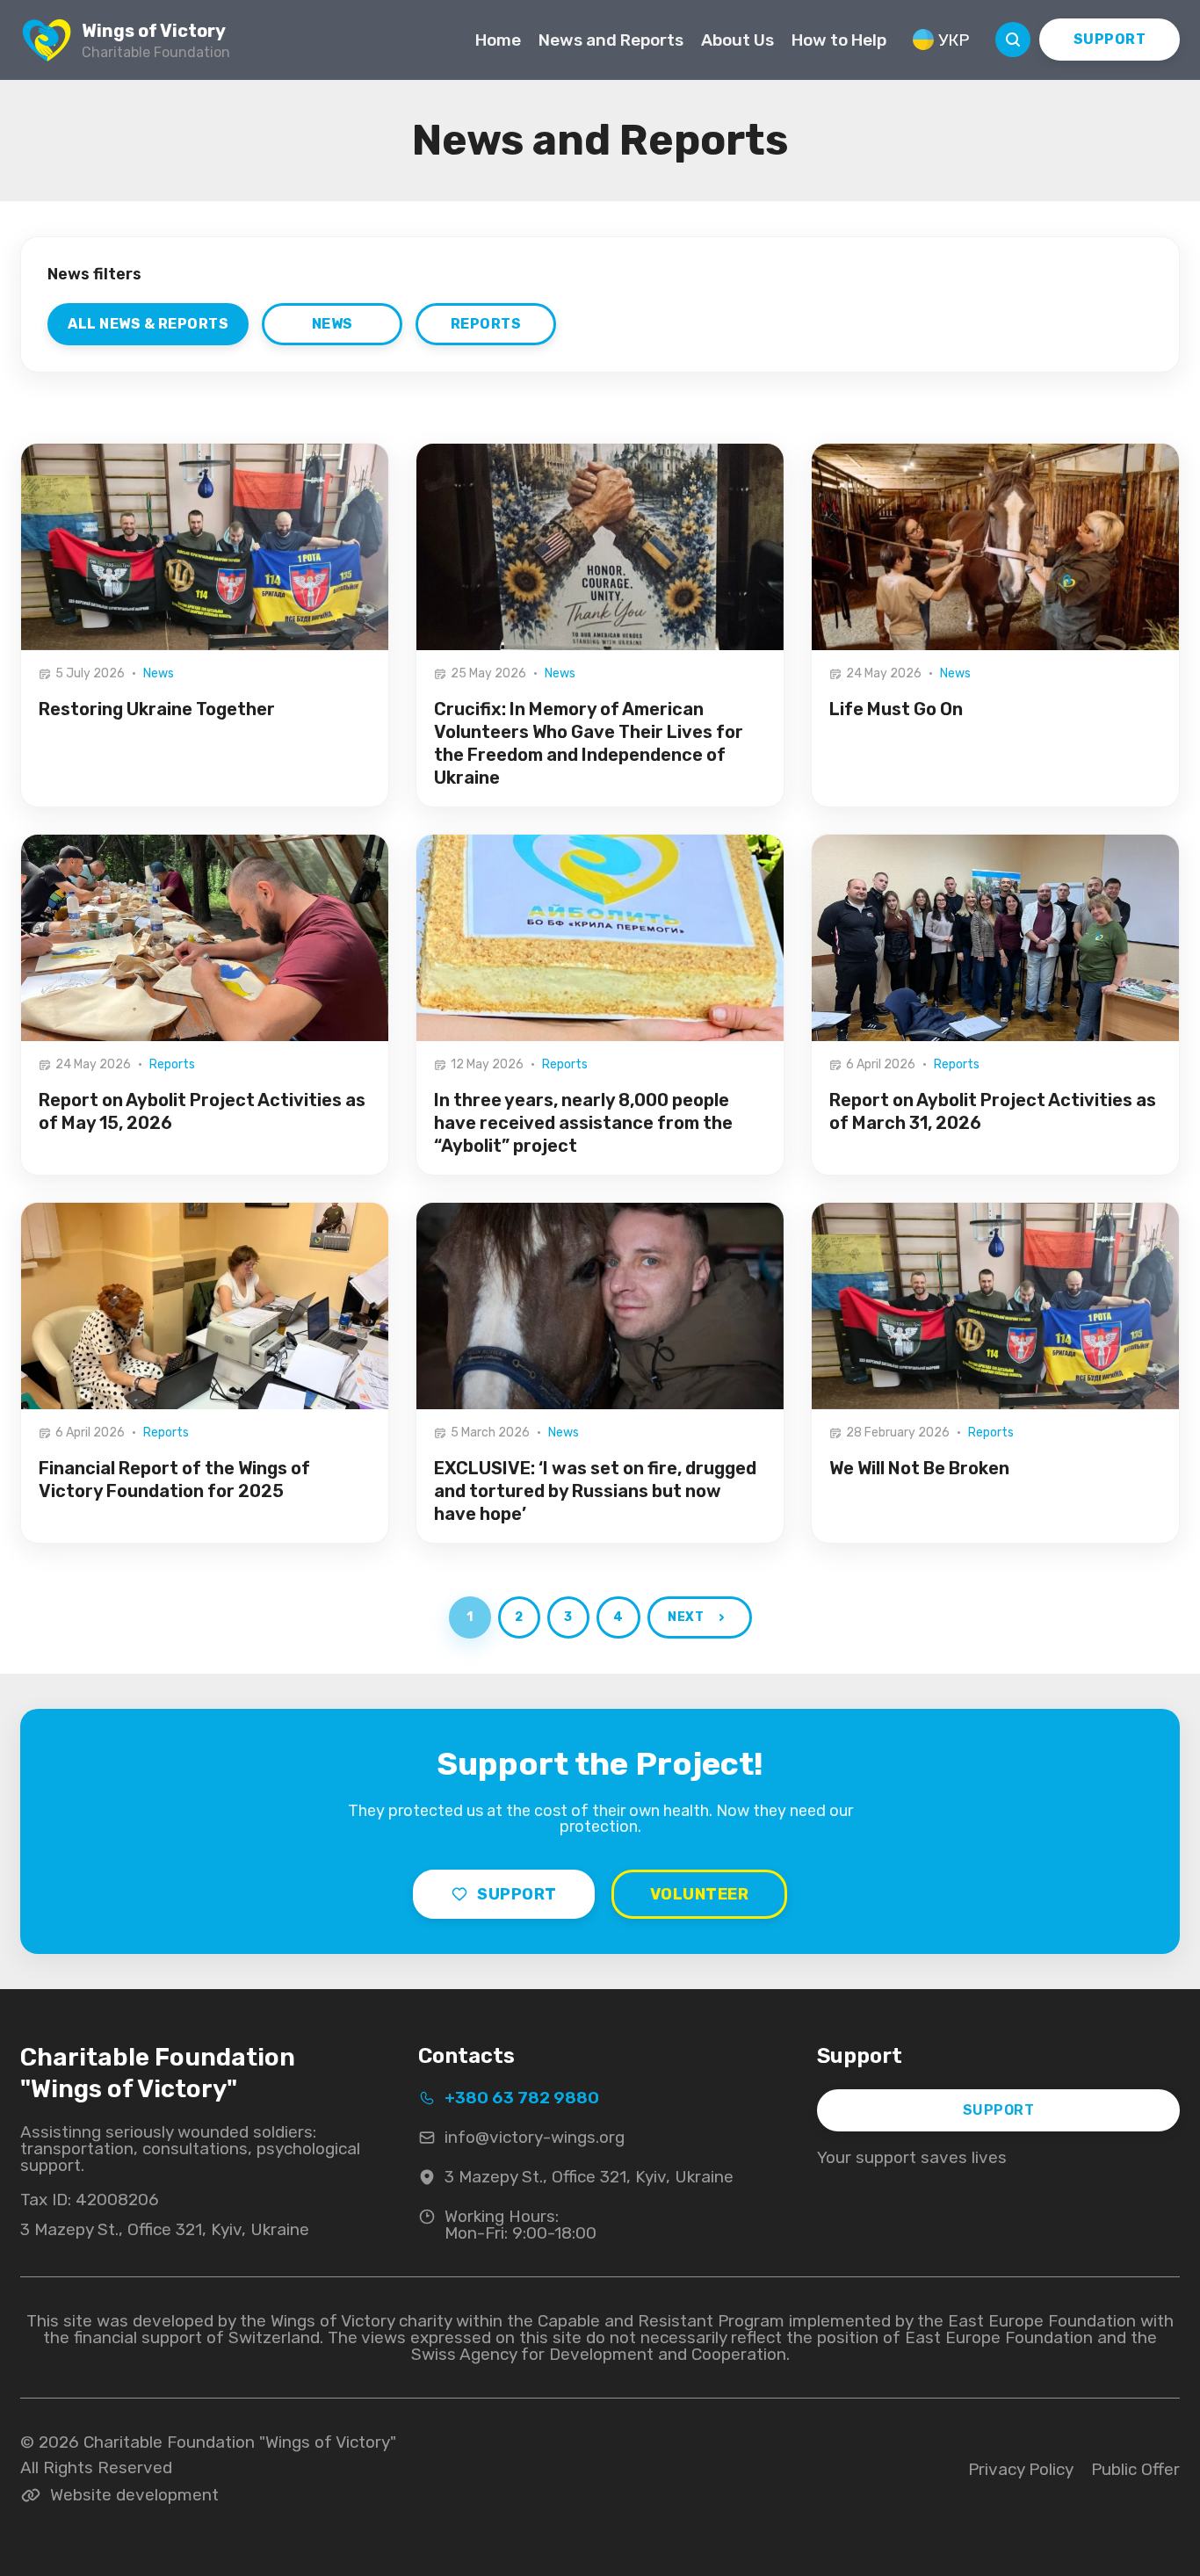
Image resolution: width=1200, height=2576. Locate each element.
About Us (737, 40)
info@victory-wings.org (535, 2138)
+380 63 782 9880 (522, 2098)
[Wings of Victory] (47, 40)
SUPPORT (1110, 39)
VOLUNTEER (700, 1894)
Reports (486, 324)
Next (685, 1617)
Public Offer (1135, 2469)
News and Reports (611, 40)
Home (498, 40)
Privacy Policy (1021, 2469)
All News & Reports (148, 324)
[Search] (1013, 40)
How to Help (839, 40)
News (333, 324)
